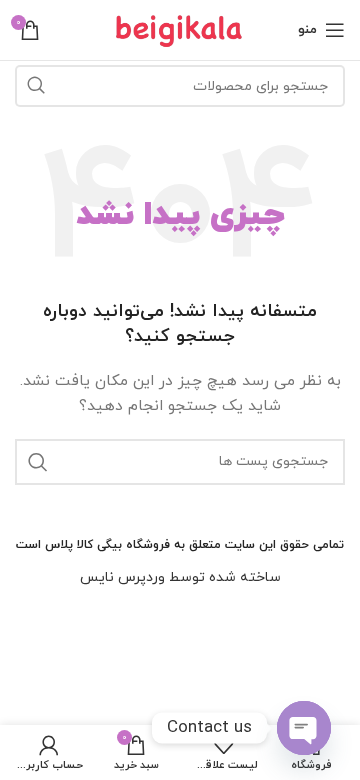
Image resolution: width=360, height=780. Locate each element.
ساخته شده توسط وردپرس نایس (180, 577)
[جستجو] (36, 86)
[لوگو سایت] (180, 28)
